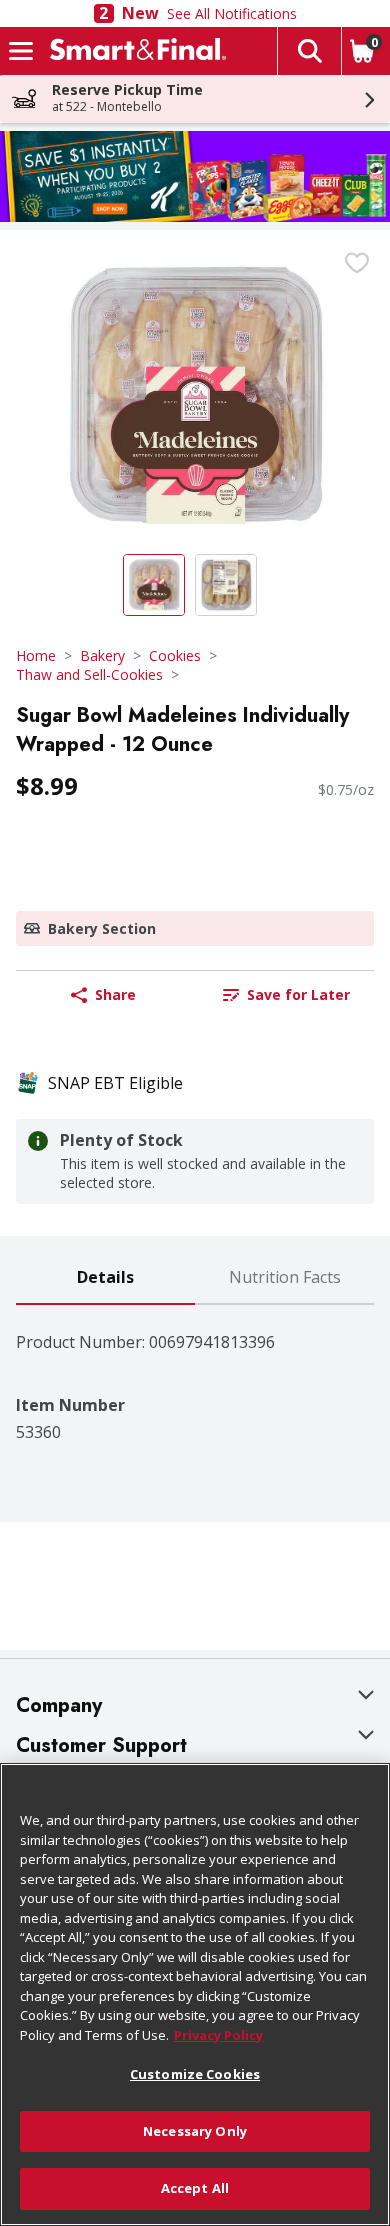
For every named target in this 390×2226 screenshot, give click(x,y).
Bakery (102, 655)
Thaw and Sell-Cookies (89, 674)
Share (115, 994)
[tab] (105, 1278)
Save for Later (298, 994)
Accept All (195, 2188)
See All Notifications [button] (232, 13)
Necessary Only (195, 2131)
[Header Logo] (134, 51)
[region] (195, 1994)
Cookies (175, 655)
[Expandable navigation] (21, 51)
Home (36, 655)
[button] (309, 51)
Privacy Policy (218, 2035)
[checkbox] (357, 263)
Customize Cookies (195, 2074)
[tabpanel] (195, 1373)
